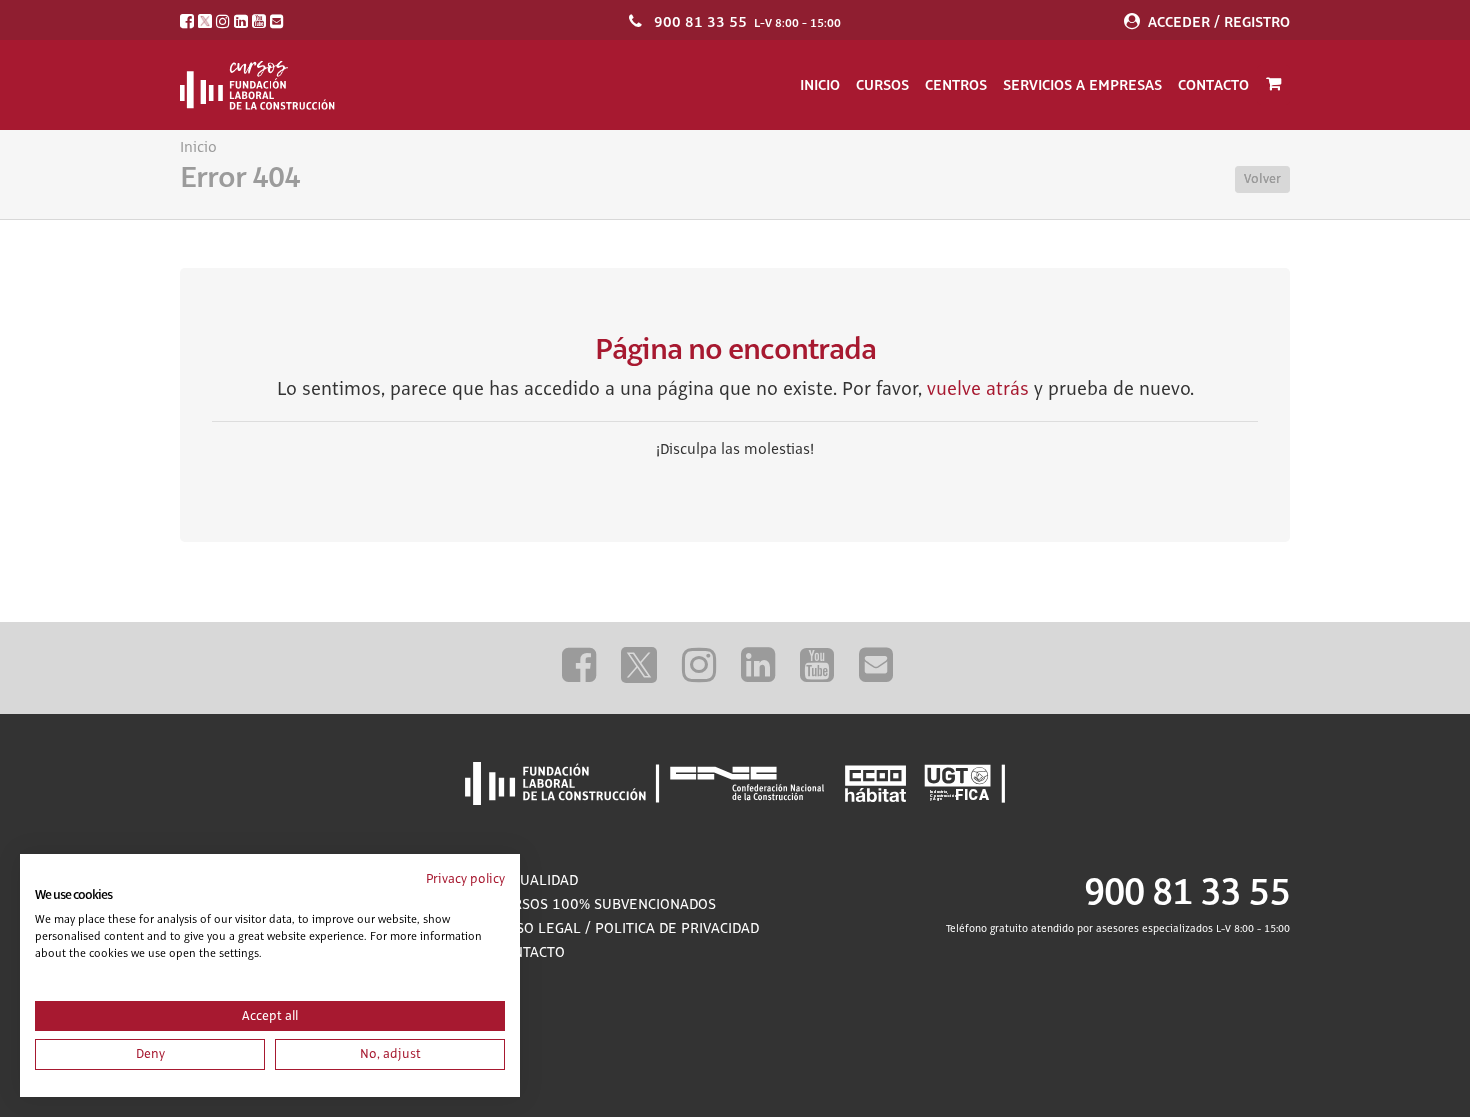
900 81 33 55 (700, 22)
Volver (1262, 179)
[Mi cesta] (1273, 85)
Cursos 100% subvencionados (605, 905)
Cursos (882, 85)
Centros (956, 85)
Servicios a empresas (1082, 85)
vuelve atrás (978, 390)
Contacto (1213, 85)
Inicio (820, 85)
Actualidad (536, 881)
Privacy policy (465, 879)
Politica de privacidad (677, 929)
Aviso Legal (538, 929)
